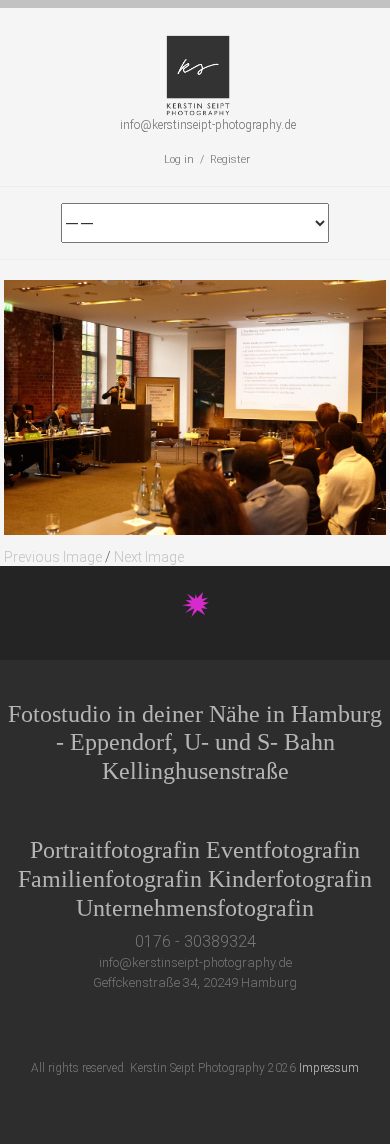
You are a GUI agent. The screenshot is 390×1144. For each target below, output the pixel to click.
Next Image (149, 557)
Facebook (168, 1026)
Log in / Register (207, 159)
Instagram (242, 1026)
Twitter (131, 1026)
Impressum (329, 1068)
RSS (279, 1026)
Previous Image (53, 557)
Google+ (205, 1026)
